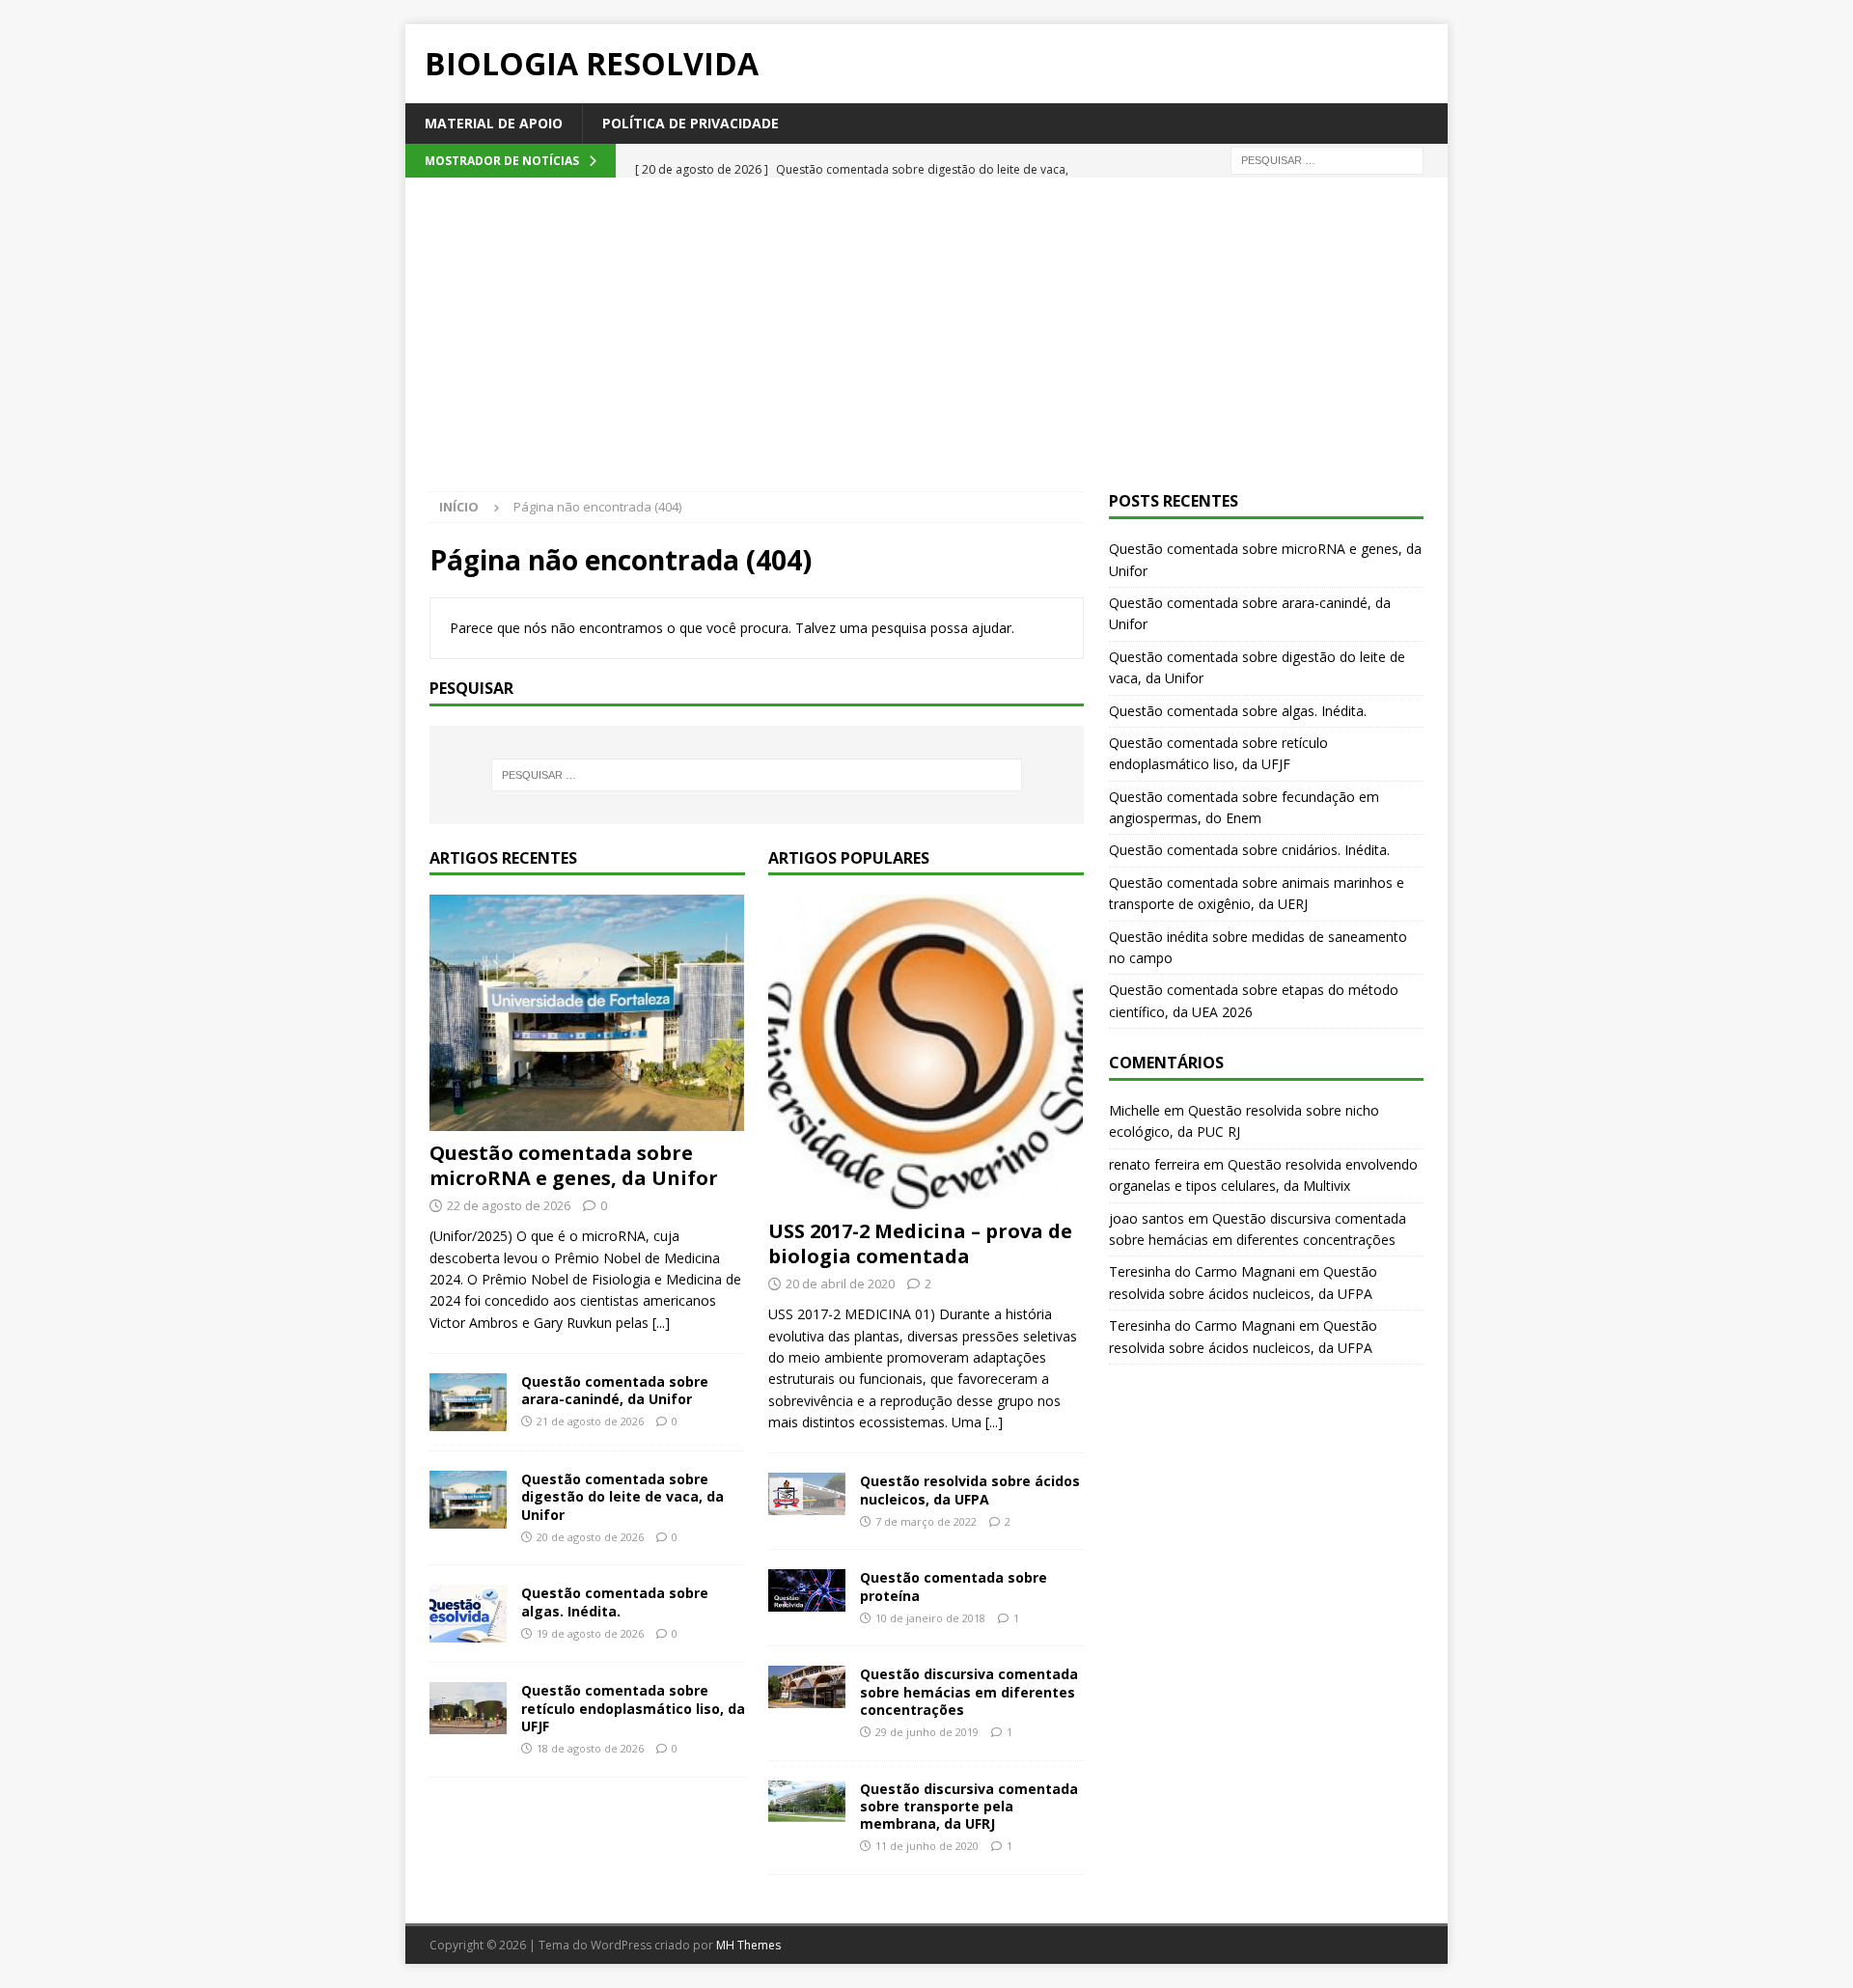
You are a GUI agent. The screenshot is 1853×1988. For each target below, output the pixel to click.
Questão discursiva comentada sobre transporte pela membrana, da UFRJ (969, 1806)
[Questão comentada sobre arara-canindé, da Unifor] (468, 1402)
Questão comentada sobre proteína (954, 1586)
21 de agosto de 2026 (590, 1421)
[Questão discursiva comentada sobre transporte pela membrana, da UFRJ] (807, 1801)
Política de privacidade (691, 123)
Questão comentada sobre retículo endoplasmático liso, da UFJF (633, 1708)
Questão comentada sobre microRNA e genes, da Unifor (574, 1165)
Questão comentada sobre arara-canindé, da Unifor (615, 1390)
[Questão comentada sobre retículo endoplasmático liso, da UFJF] (468, 1708)
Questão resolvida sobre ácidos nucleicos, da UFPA (970, 1490)
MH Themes (748, 1945)
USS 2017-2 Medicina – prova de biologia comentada (920, 1243)
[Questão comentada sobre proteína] (807, 1590)
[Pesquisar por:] (1327, 160)
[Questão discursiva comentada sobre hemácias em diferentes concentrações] (807, 1686)
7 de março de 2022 (926, 1521)
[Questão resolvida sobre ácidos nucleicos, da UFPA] (807, 1493)
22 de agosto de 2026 (509, 1205)
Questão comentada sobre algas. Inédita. (615, 1601)
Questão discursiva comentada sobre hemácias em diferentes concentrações (969, 1691)
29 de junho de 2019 (927, 1732)
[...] (661, 1323)
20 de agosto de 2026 (590, 1537)
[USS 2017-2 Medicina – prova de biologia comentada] (926, 1052)
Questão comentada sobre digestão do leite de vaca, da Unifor (622, 1496)
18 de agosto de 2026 (590, 1748)
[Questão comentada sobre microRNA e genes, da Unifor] (587, 1013)
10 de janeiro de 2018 (930, 1618)
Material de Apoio (494, 123)
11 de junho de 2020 (927, 1846)
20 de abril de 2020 (840, 1284)
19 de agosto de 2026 (590, 1633)
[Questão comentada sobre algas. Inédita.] (468, 1614)
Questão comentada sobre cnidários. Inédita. (1249, 850)
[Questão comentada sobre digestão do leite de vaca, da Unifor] (468, 1500)
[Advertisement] (926, 346)
